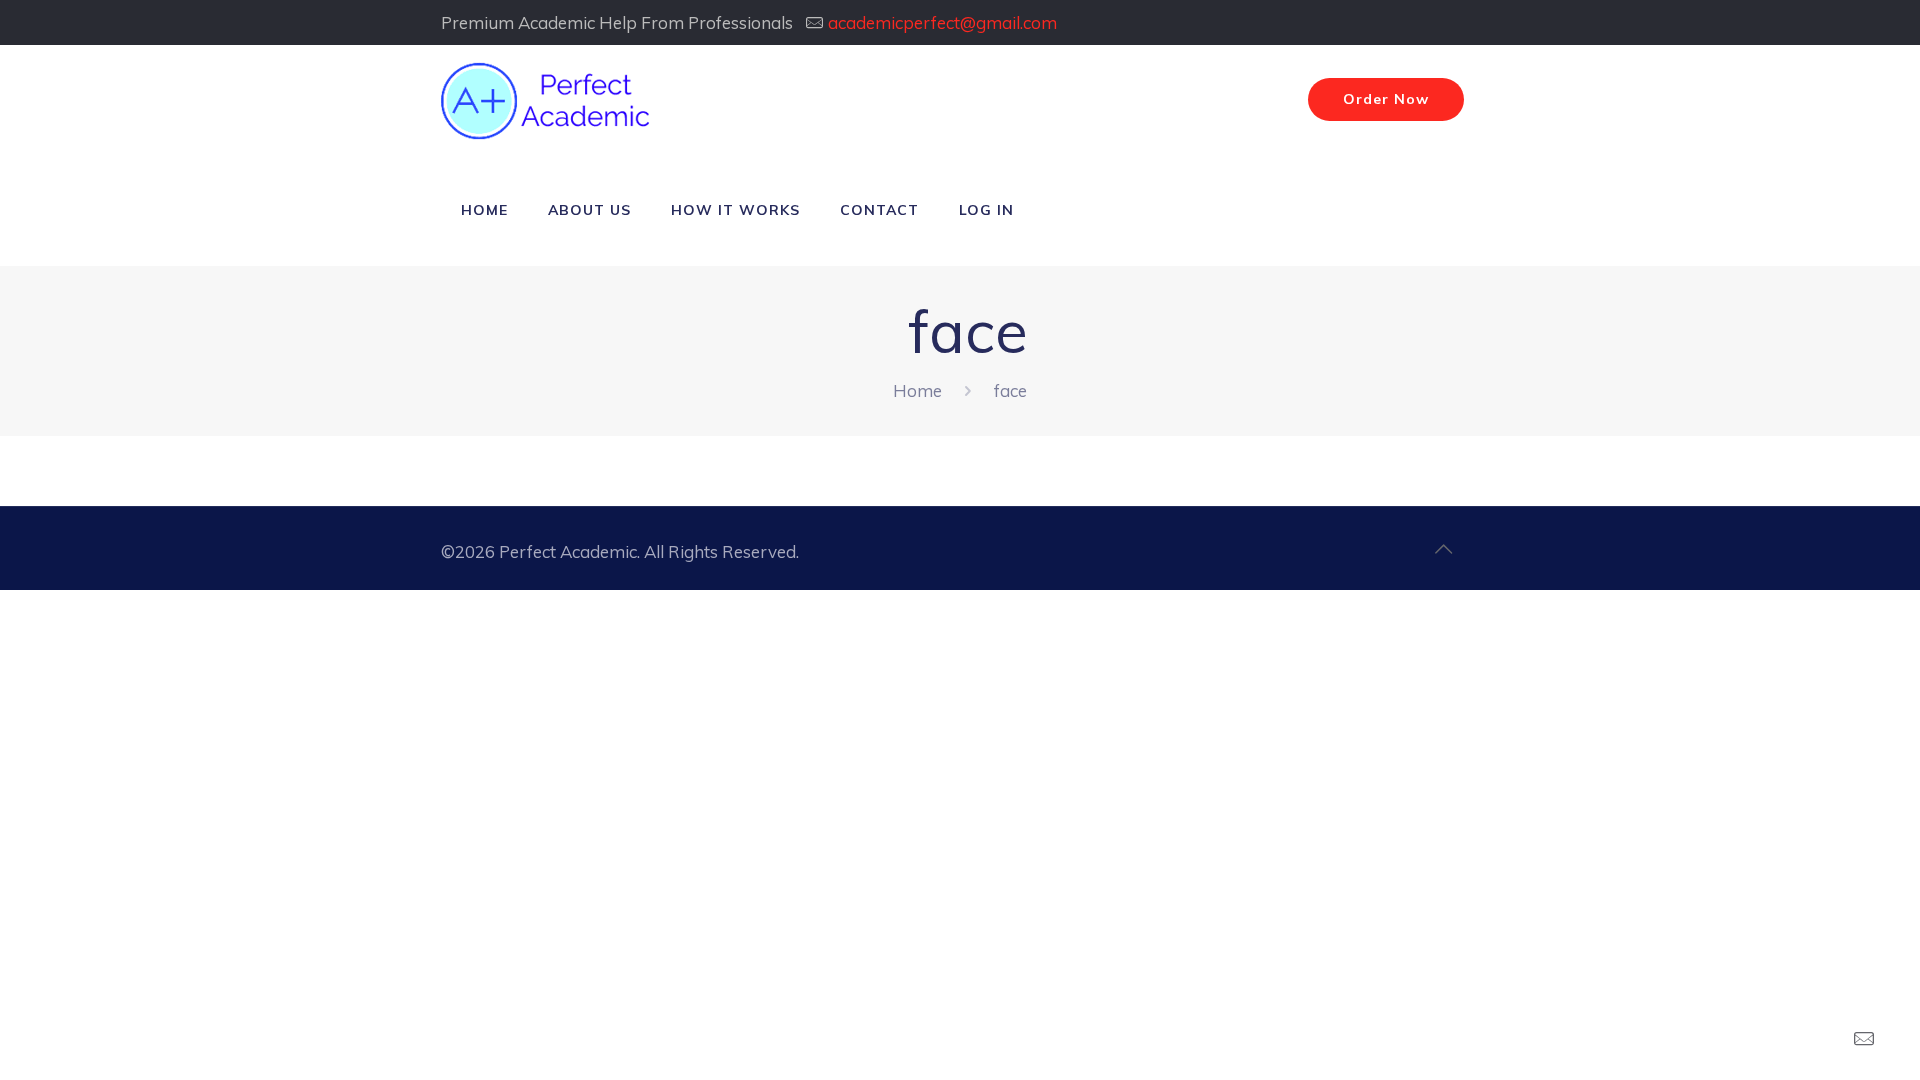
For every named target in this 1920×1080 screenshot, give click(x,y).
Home (917, 390)
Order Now (1386, 99)
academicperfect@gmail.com (942, 22)
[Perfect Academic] (548, 100)
